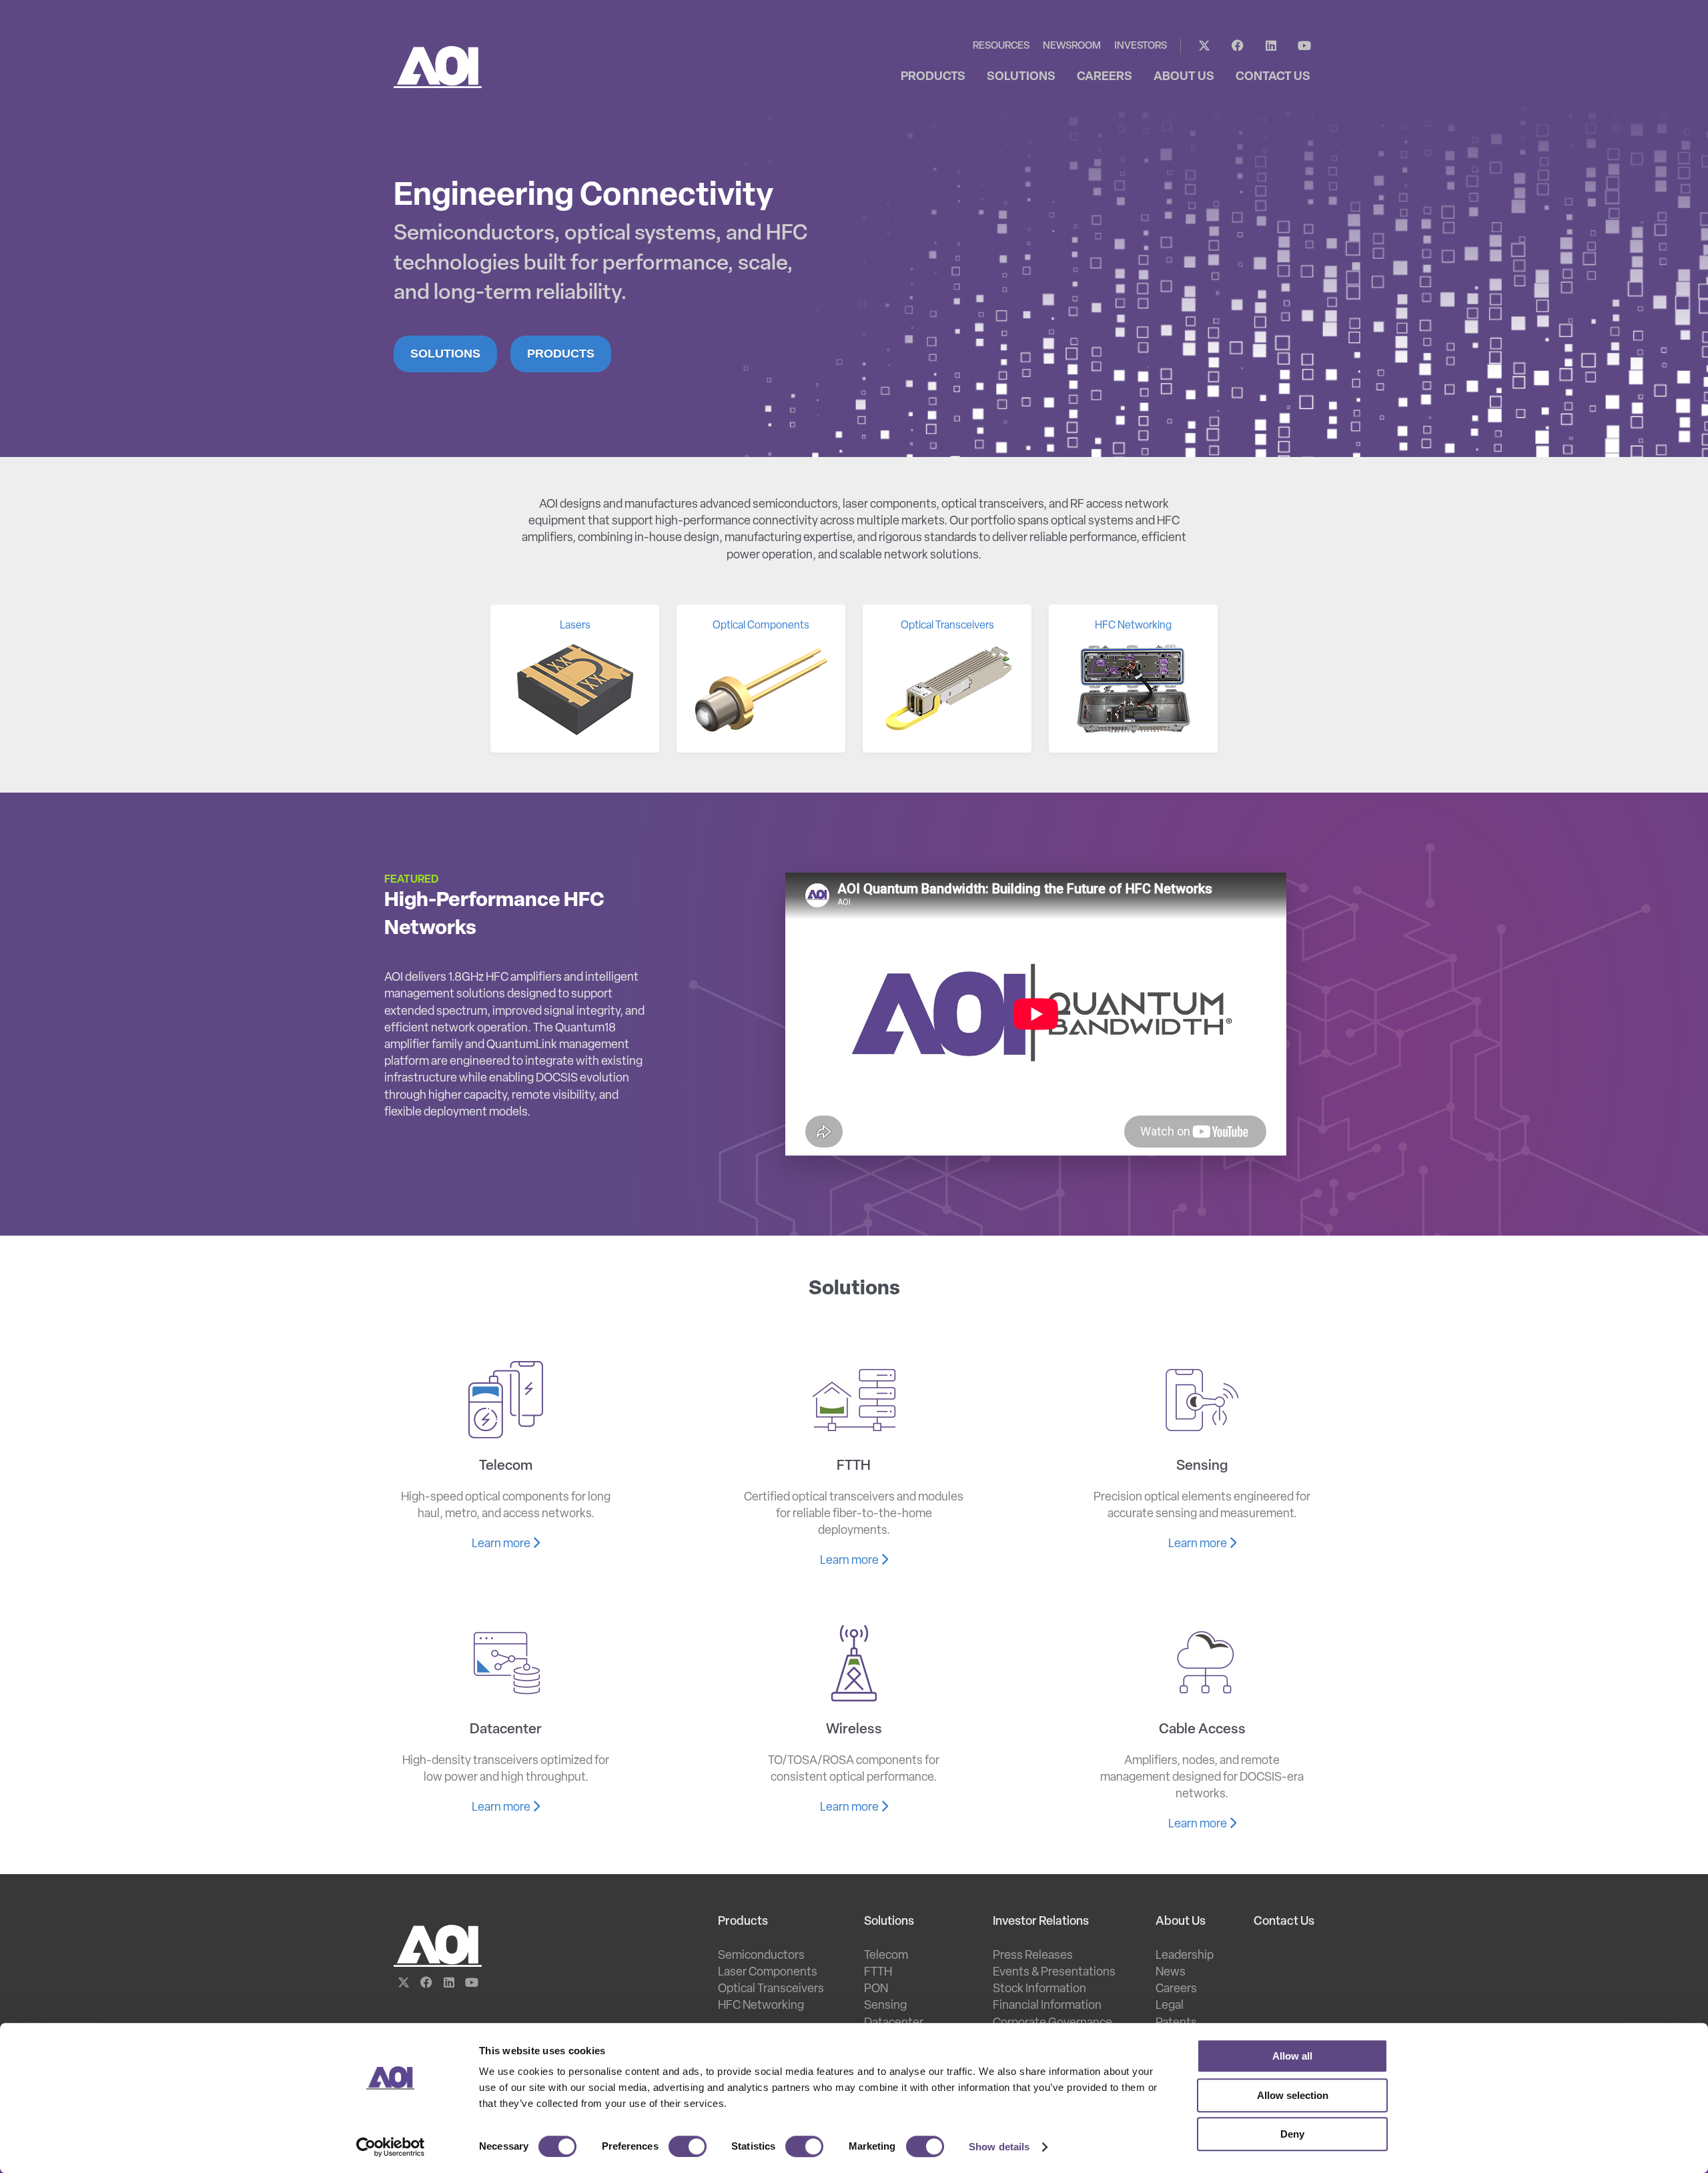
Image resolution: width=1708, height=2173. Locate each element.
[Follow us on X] (1204, 46)
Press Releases (1033, 1956)
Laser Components (768, 1973)
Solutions (445, 354)
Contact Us (1284, 1922)
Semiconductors (761, 1956)
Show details (999, 2147)
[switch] (688, 2146)
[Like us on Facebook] (1238, 46)
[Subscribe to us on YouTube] (1304, 46)
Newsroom (1072, 46)
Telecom (886, 1956)
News (1171, 1973)
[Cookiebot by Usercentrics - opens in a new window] (391, 2147)
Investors (1141, 46)
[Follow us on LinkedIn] (1271, 46)
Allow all (1292, 2056)
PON (876, 1990)
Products (561, 354)
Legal (1170, 2006)
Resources (1001, 46)
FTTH (878, 1973)
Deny (1292, 2134)
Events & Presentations (1054, 1973)
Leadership (1185, 1956)
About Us (1181, 1922)
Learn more (502, 1545)
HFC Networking (761, 2006)
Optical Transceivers (771, 1990)
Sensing (885, 2006)
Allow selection (1293, 2095)
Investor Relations (1041, 1922)
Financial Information (1047, 2006)
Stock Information (1039, 1990)
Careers (1176, 1990)
